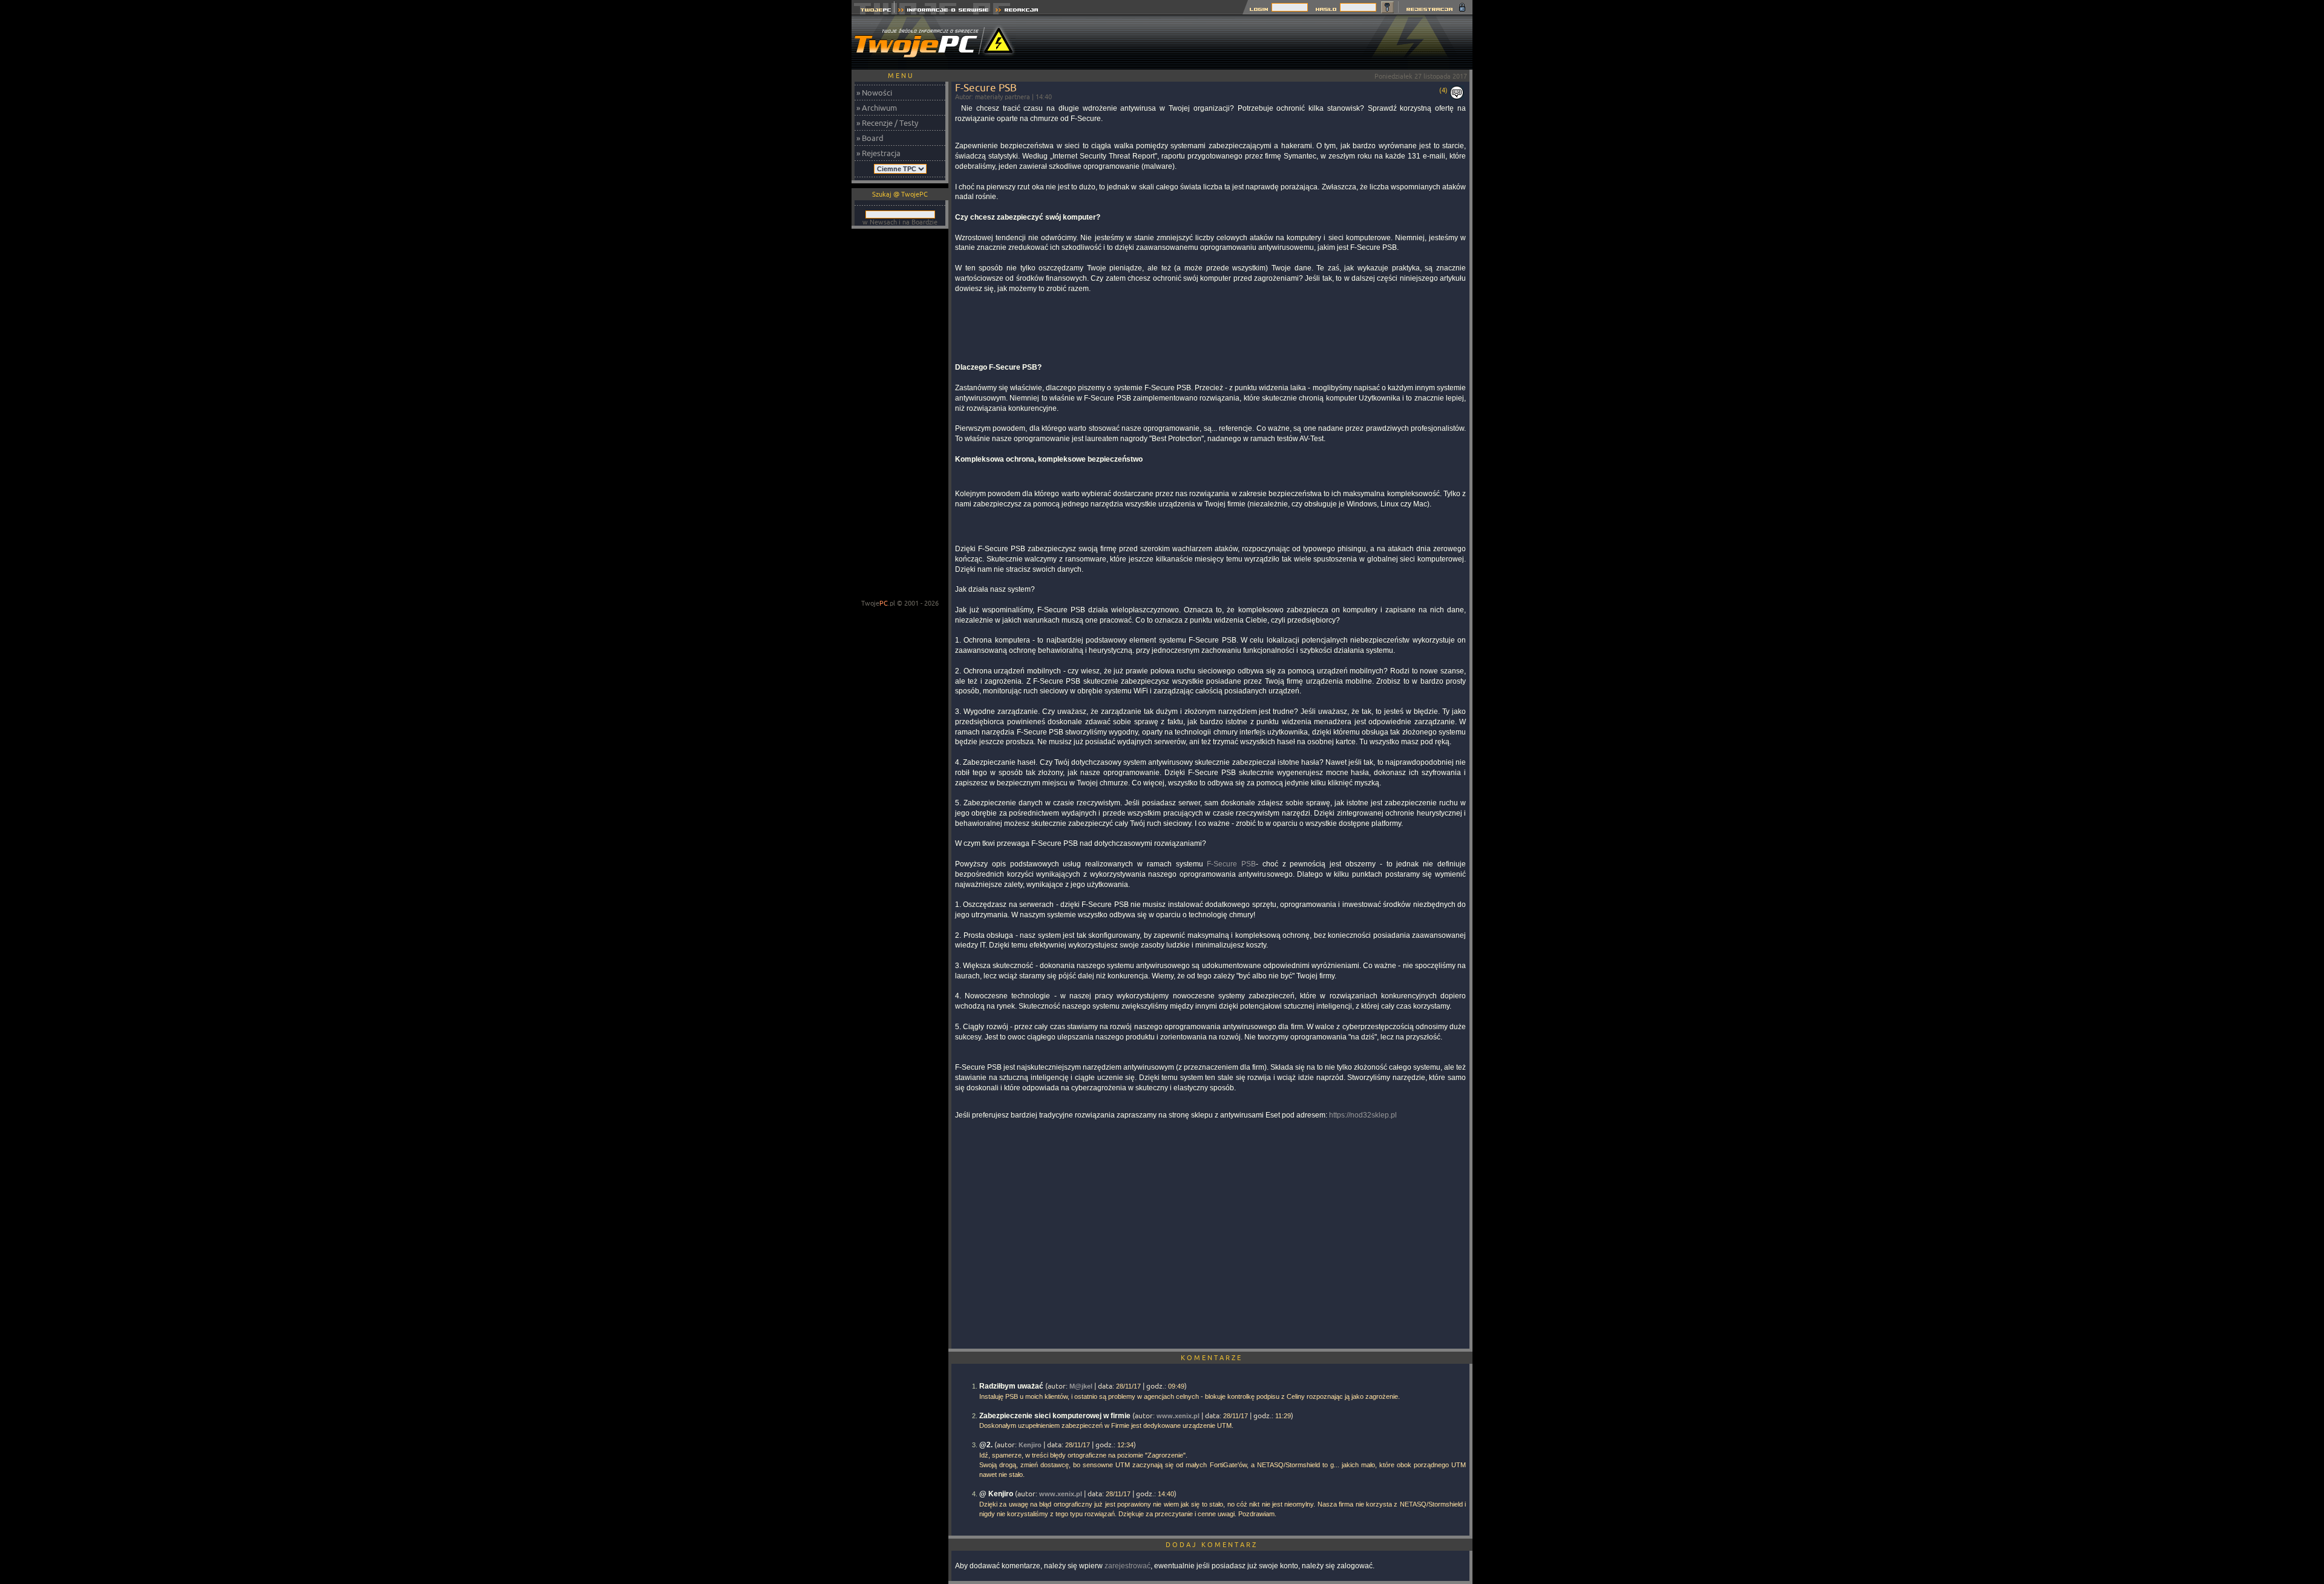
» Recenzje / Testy (887, 123)
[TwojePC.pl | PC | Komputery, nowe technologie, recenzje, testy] (873, 11)
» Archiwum (877, 108)
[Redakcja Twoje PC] (1017, 11)
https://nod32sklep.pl (1363, 1115)
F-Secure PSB (1231, 864)
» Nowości (874, 93)
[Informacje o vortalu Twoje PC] (943, 11)
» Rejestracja (878, 153)
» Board (870, 138)
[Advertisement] (1252, 42)
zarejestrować (1128, 1566)
